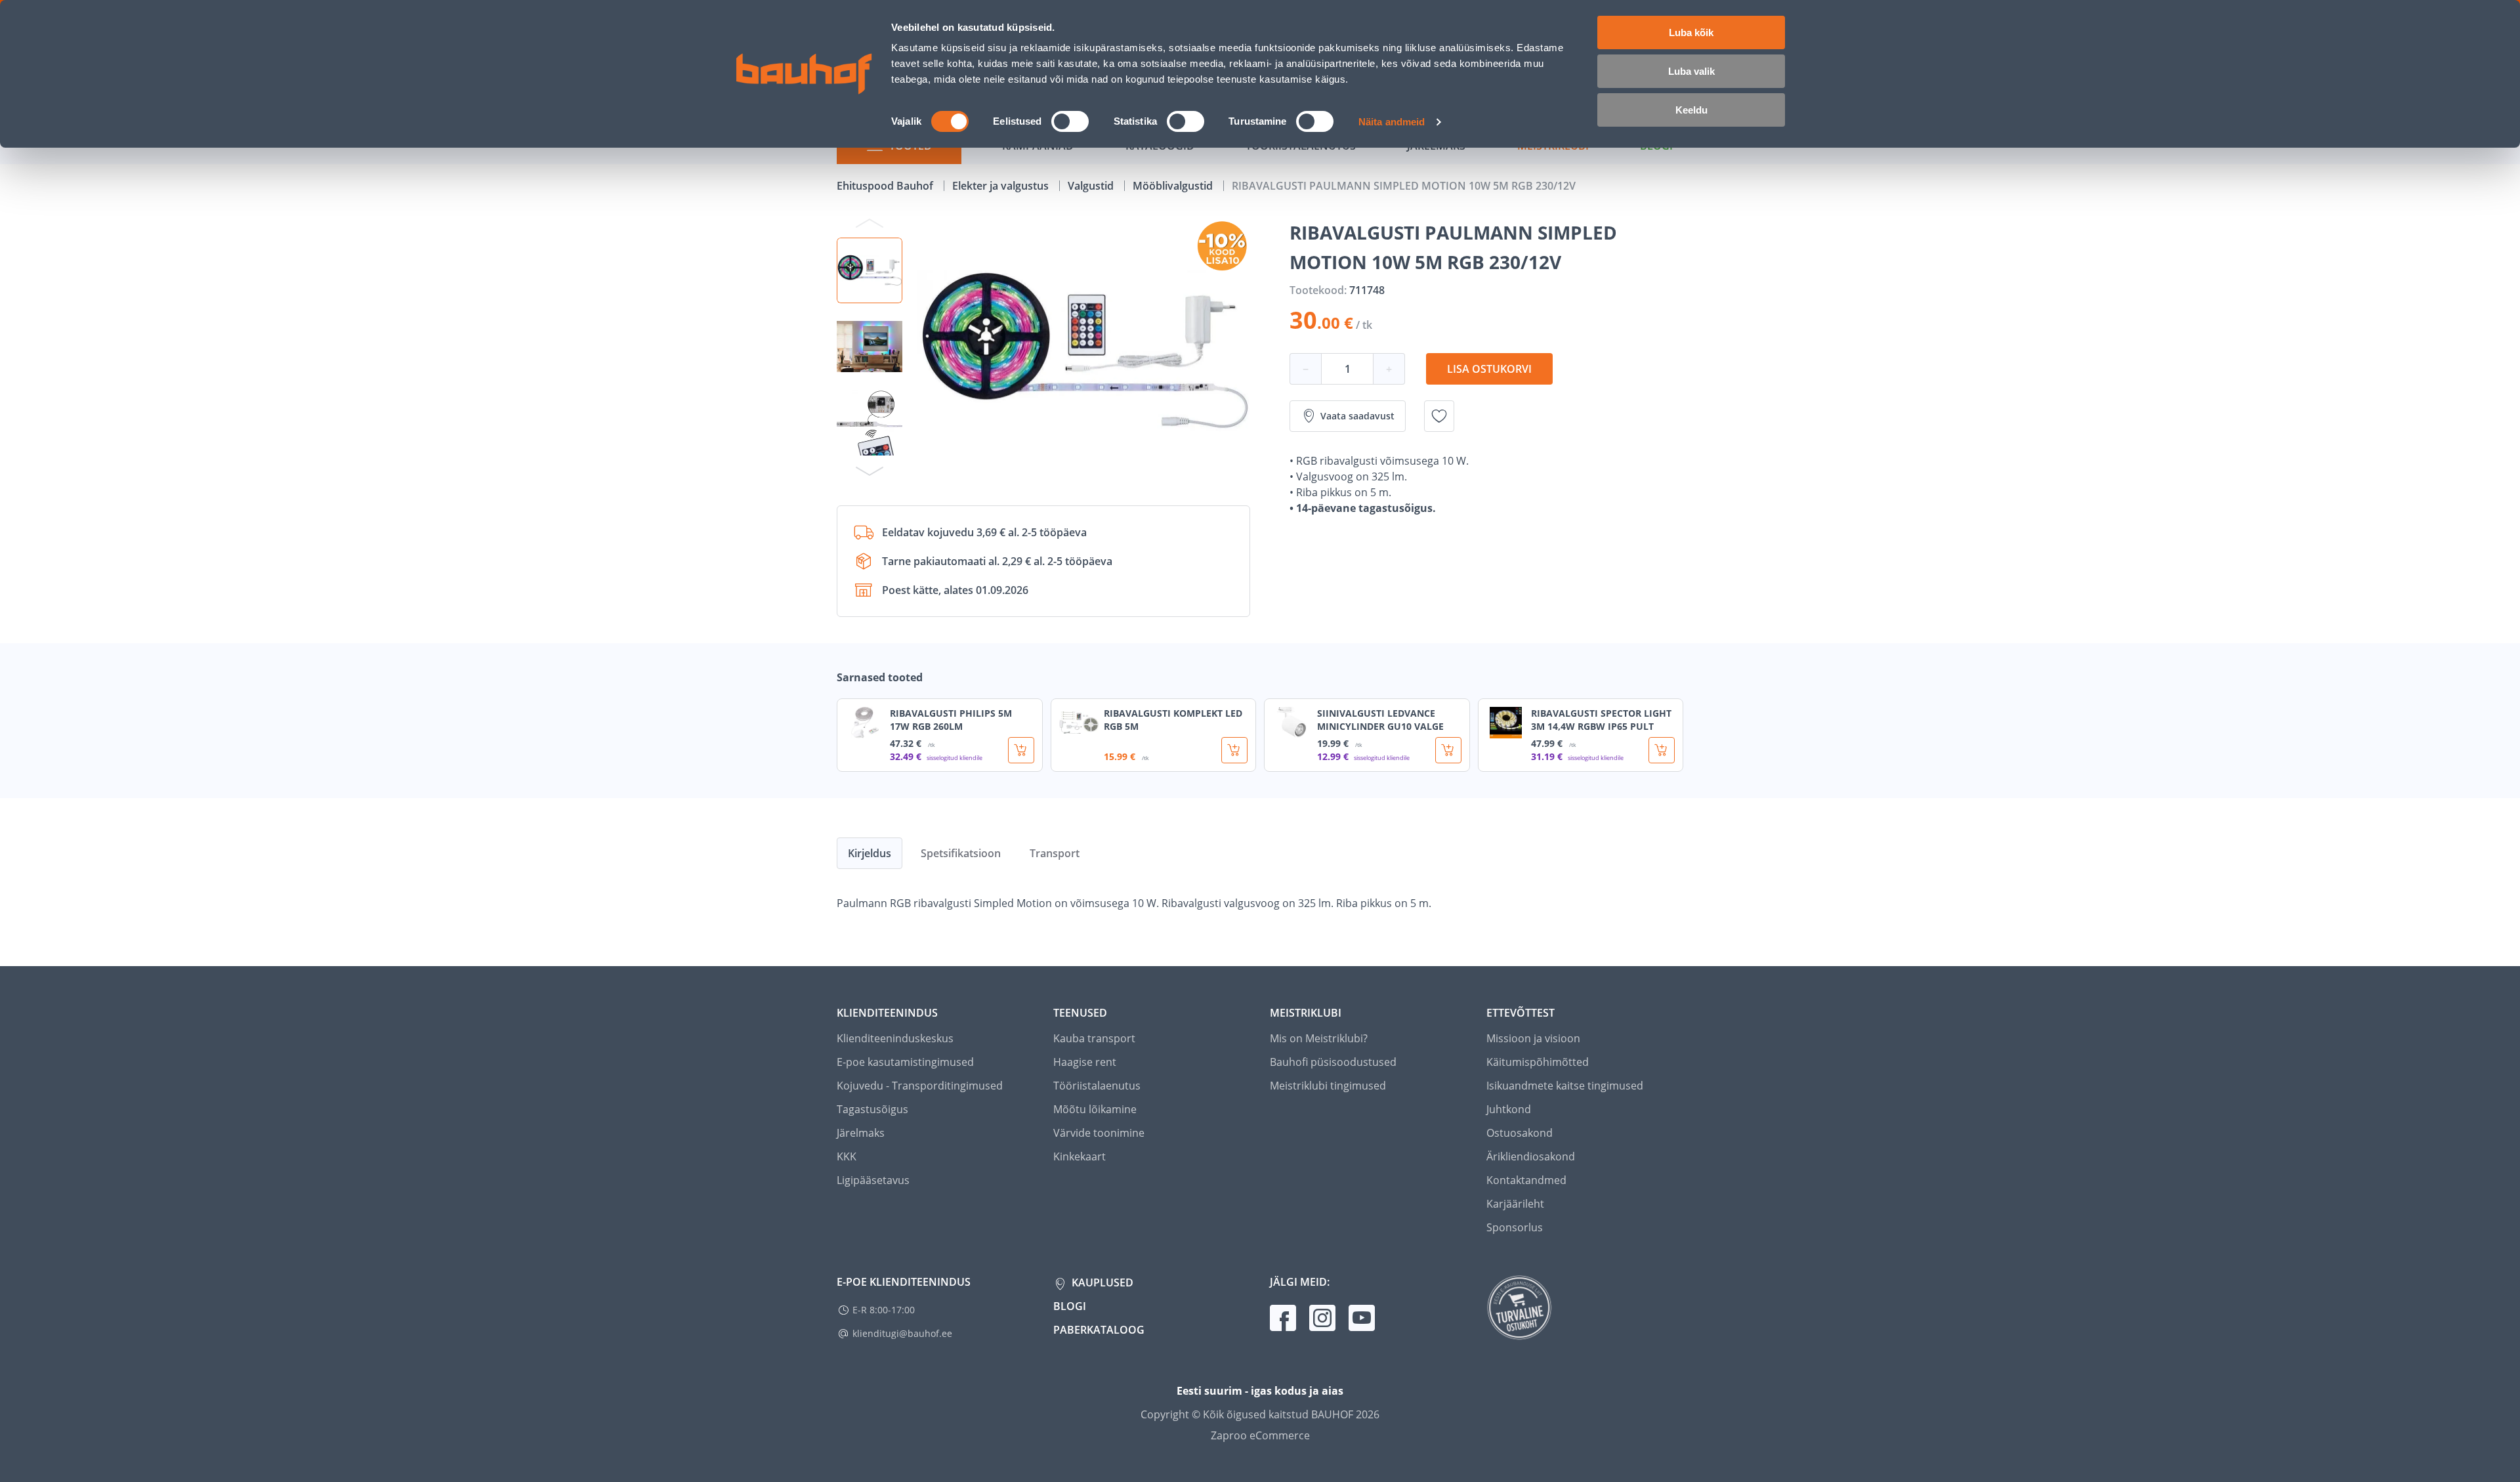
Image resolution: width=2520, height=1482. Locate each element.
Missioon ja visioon (1533, 1038)
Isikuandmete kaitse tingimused (1565, 1086)
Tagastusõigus (872, 1109)
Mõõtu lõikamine (1095, 1109)
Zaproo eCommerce (1260, 1435)
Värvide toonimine (1099, 1133)
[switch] (1070, 121)
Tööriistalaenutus (1097, 1086)
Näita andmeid (1392, 122)
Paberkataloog (1099, 1330)
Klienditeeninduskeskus (895, 1038)
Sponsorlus (1515, 1227)
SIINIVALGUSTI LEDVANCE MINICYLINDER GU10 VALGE (1380, 720)
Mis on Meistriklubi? (1319, 1038)
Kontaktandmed (1526, 1180)
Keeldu (1691, 110)
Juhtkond (1509, 1109)
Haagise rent (1085, 1062)
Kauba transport (1094, 1038)
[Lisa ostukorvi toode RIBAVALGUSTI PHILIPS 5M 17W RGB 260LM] (1021, 750)
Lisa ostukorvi (1489, 369)
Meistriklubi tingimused (1328, 1086)
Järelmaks (861, 1133)
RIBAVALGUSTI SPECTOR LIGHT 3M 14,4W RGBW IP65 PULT (1601, 720)
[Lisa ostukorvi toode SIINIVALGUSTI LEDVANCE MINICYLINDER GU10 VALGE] (1448, 750)
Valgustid (1092, 186)
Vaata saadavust (1357, 416)
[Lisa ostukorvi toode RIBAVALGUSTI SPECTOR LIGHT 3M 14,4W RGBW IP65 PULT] (1662, 750)
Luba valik (1691, 71)
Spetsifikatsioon (961, 853)
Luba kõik (1691, 32)
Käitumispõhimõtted (1538, 1062)
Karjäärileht (1515, 1204)
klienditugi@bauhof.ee (902, 1333)
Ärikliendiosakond (1531, 1156)
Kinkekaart (1080, 1156)
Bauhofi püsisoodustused (1333, 1062)
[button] (870, 270)
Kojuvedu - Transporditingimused (920, 1086)
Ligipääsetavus (873, 1180)
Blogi (1070, 1306)
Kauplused (1101, 1282)
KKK (847, 1156)
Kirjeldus (870, 853)
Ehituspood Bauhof (886, 186)
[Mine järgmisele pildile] (870, 471)
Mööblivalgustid (1174, 186)
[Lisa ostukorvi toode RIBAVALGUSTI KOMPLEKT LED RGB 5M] (1234, 750)
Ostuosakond (1520, 1133)
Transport (1055, 853)
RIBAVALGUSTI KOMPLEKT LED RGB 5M (1173, 720)
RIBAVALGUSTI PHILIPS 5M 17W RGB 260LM (951, 720)
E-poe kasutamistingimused (905, 1062)
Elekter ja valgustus (1002, 186)
